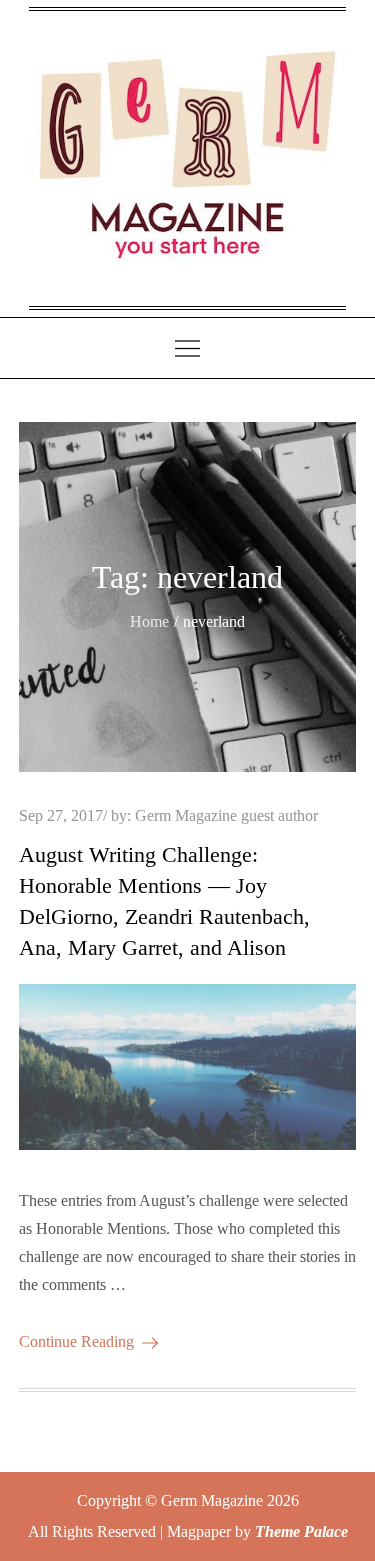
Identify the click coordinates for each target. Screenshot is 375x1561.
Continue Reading (76, 1341)
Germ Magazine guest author (226, 815)
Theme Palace (301, 1531)
